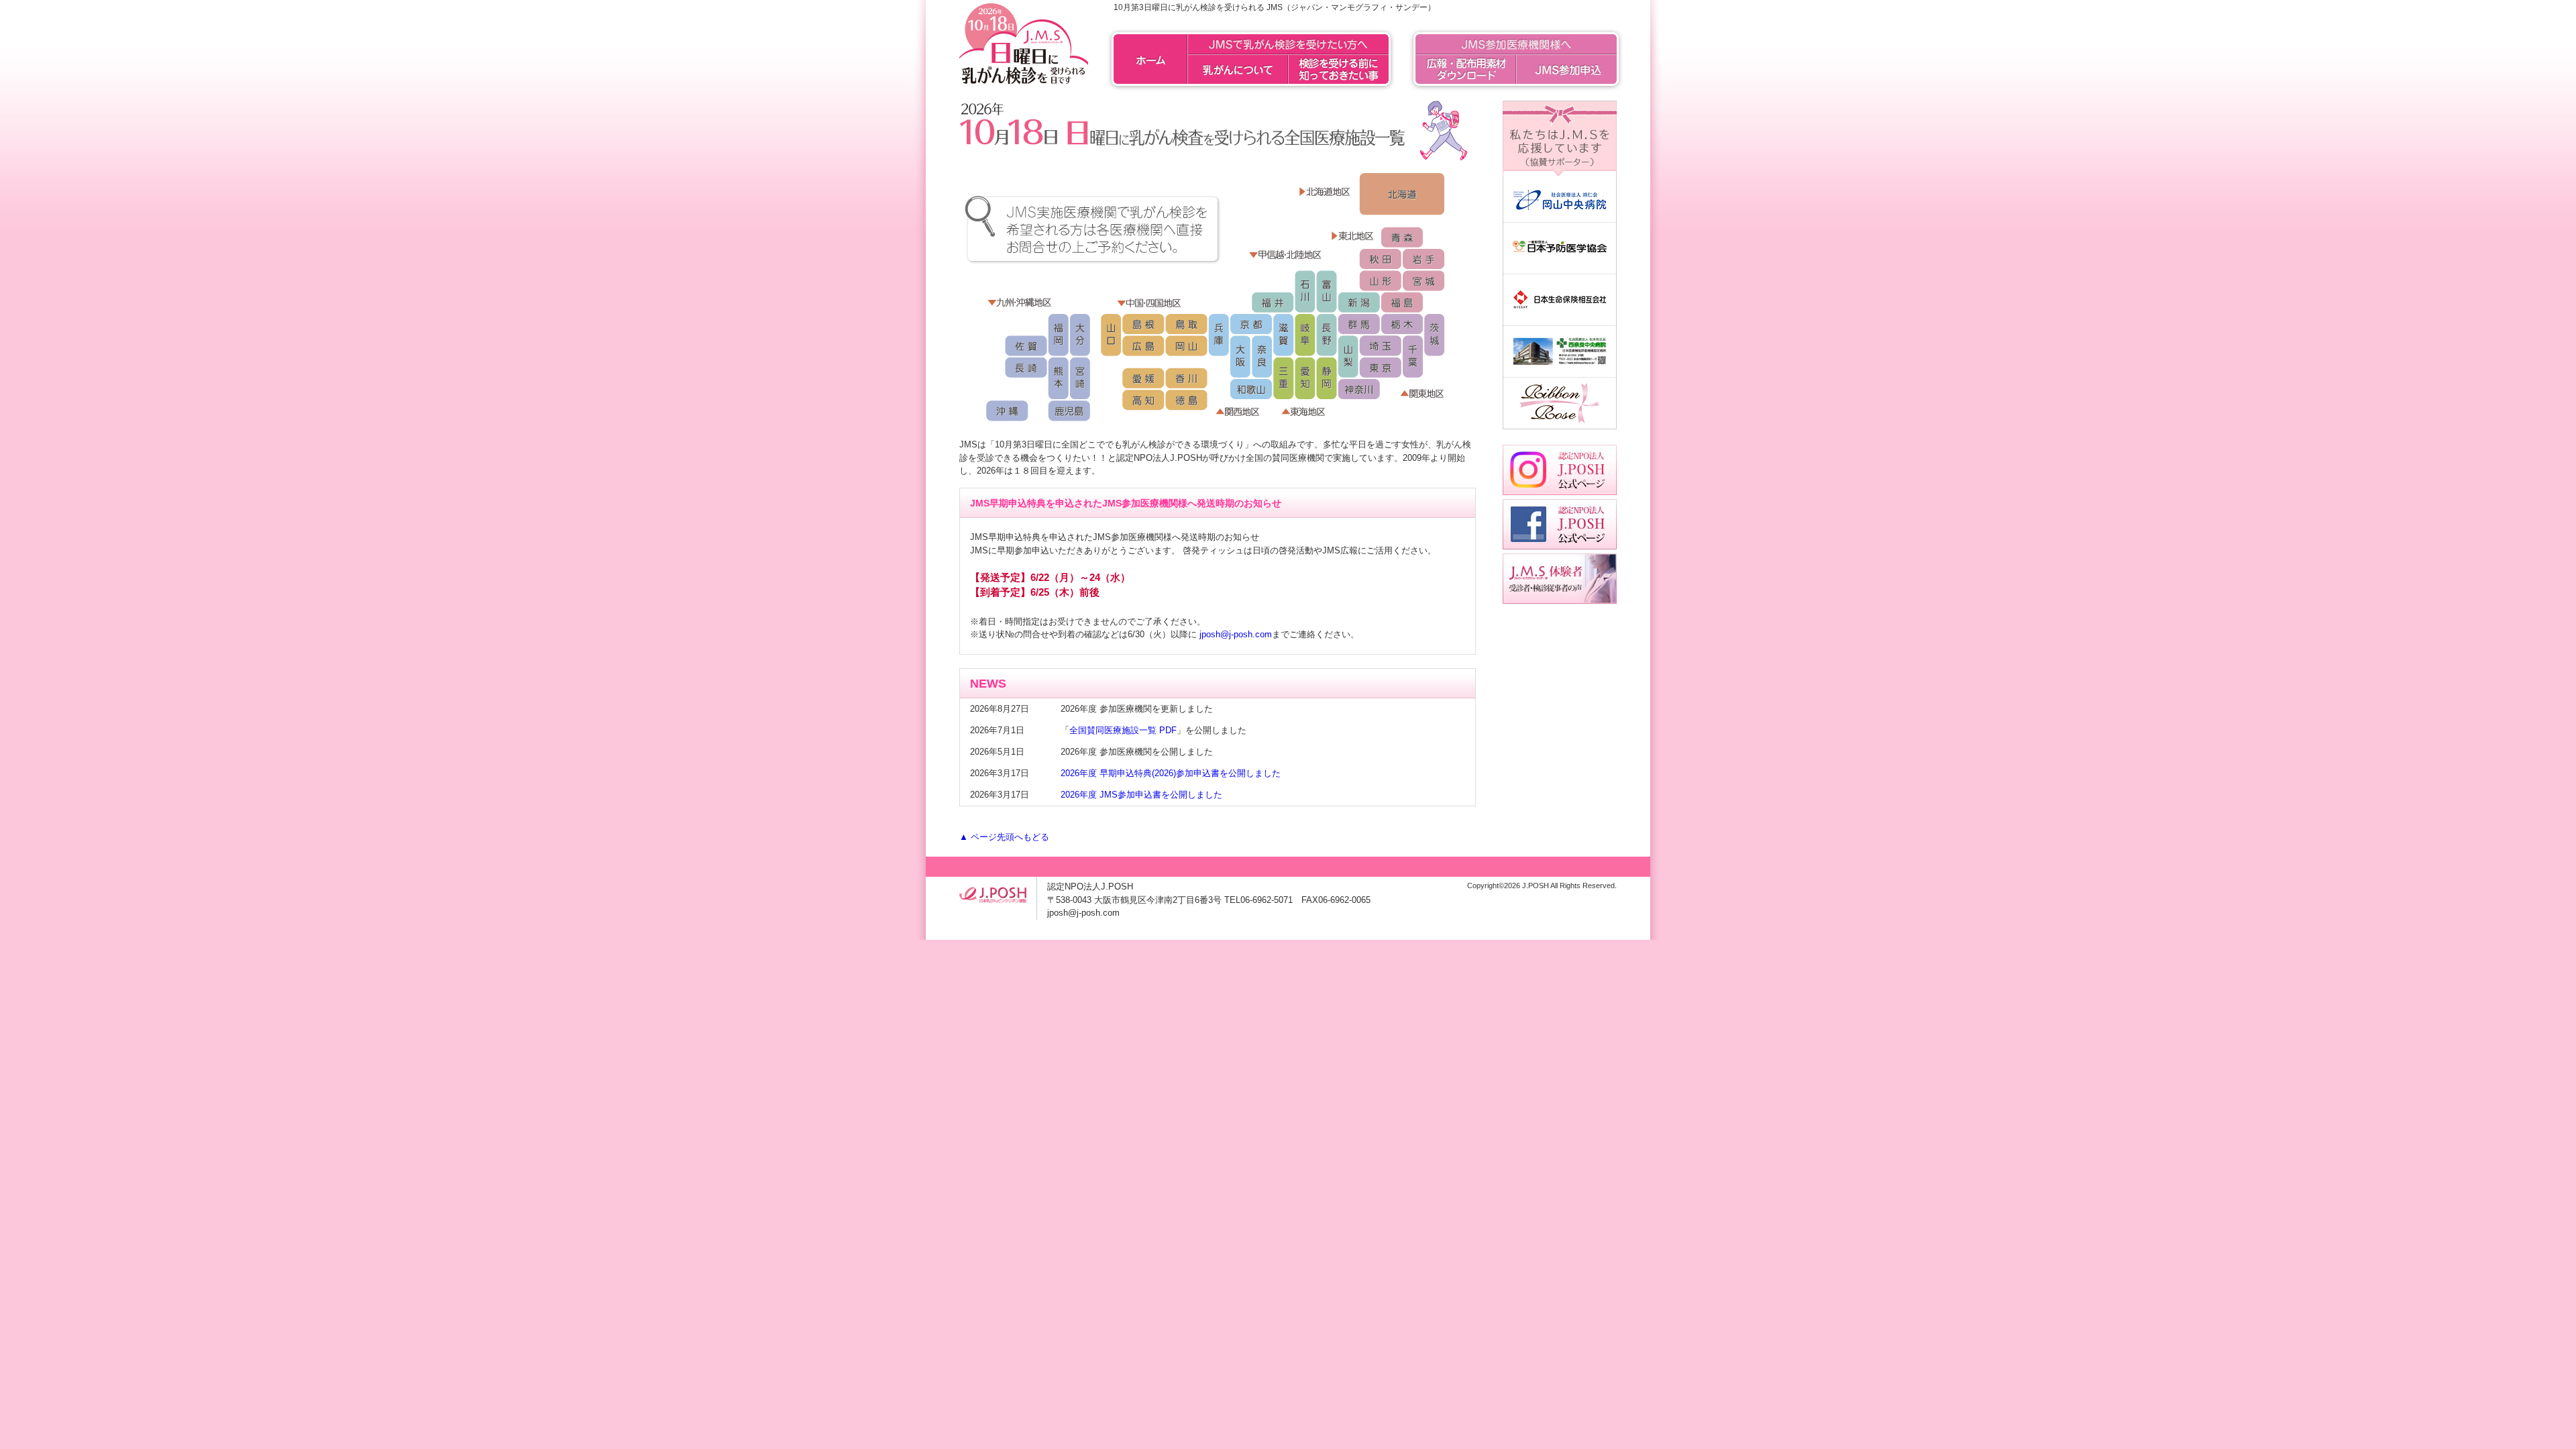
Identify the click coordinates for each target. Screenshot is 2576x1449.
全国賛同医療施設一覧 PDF (1123, 730)
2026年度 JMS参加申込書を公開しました (1141, 795)
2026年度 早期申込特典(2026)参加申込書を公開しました (1171, 773)
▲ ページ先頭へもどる (1004, 837)
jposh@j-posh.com (1236, 634)
